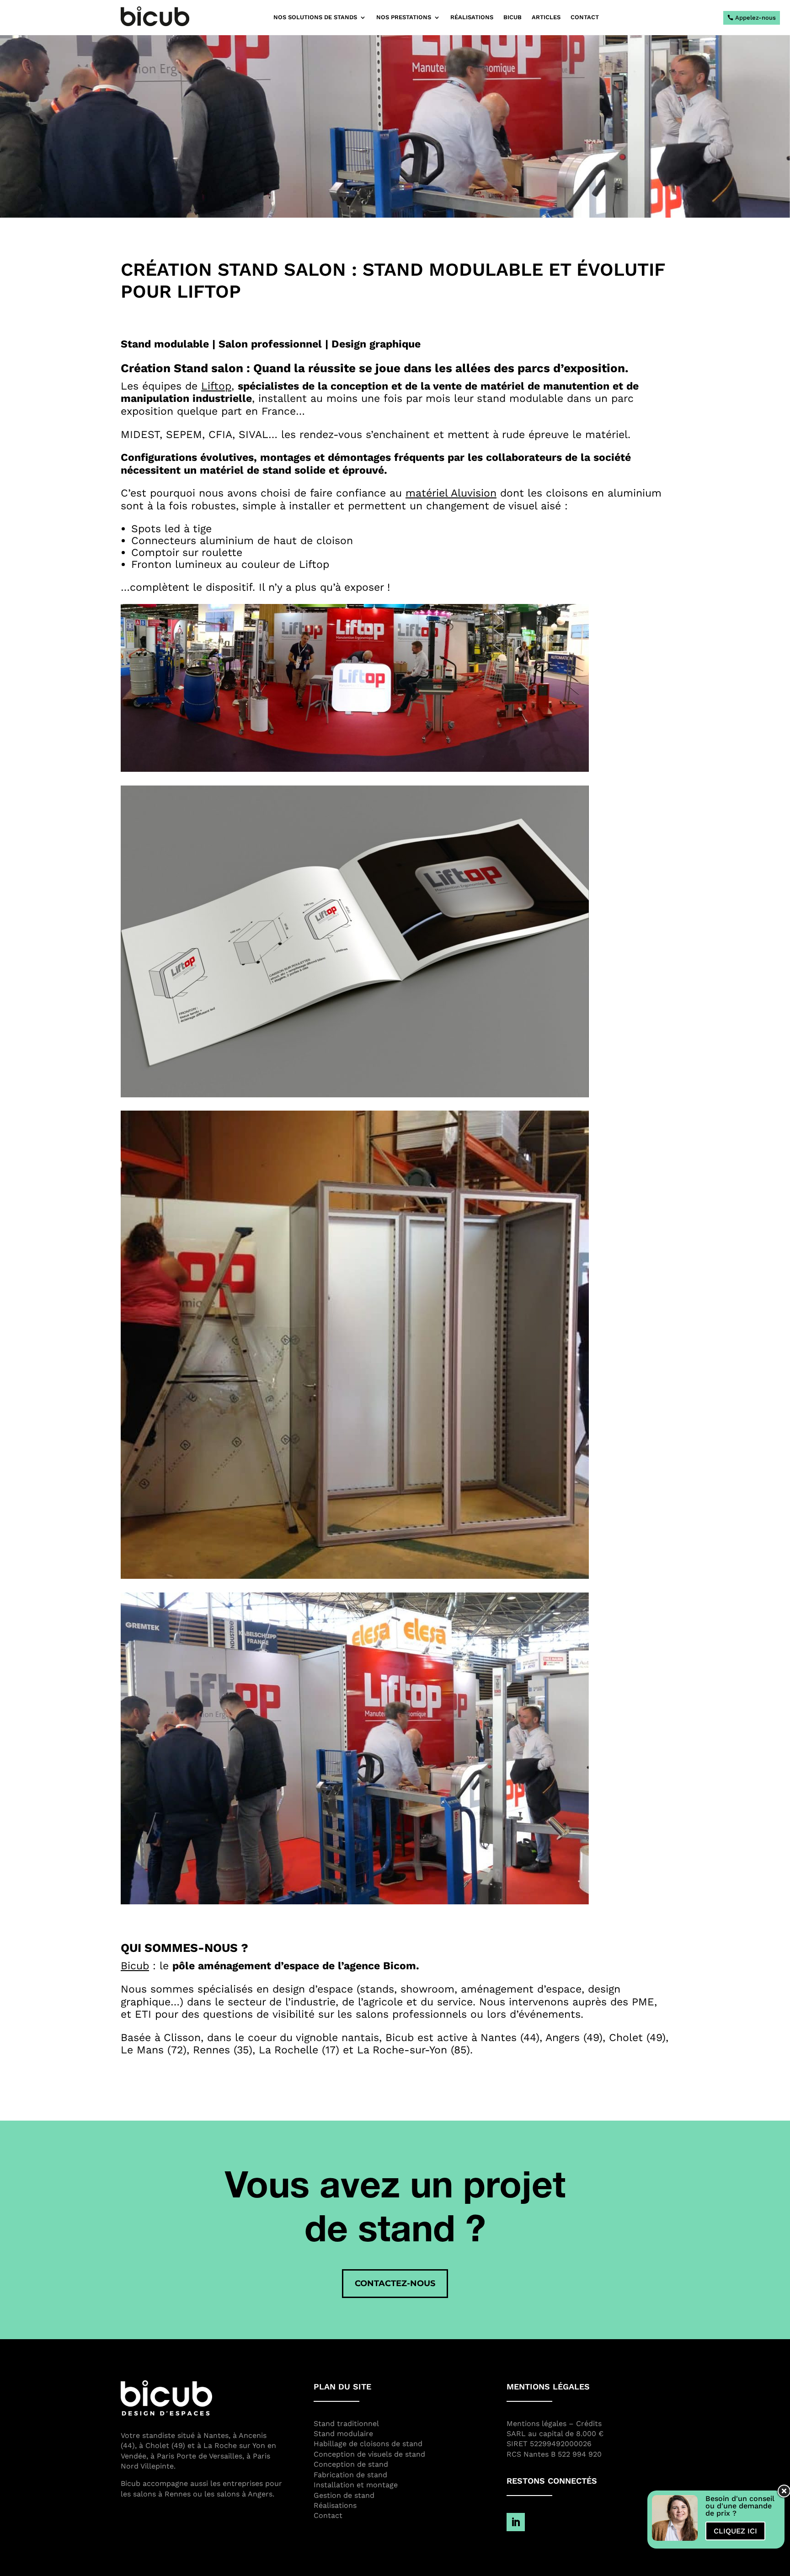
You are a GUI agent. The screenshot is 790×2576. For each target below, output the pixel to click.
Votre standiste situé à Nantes (175, 2435)
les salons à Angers (238, 2494)
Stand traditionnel (346, 2424)
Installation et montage (356, 2485)
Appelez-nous (755, 18)
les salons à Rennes (156, 2494)
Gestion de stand (344, 2495)
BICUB (512, 17)
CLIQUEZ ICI (735, 2531)
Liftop (216, 386)
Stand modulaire (343, 2434)
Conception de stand (351, 2464)
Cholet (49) (165, 2445)
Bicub (135, 1966)
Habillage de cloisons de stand (368, 2444)
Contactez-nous (395, 2283)
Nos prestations (404, 17)
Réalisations (472, 17)
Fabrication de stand (350, 2475)
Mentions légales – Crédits (554, 2424)
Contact (585, 17)
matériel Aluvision (451, 493)
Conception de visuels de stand (369, 2454)
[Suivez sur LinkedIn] (516, 2522)
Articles (546, 17)
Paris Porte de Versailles (200, 2456)
